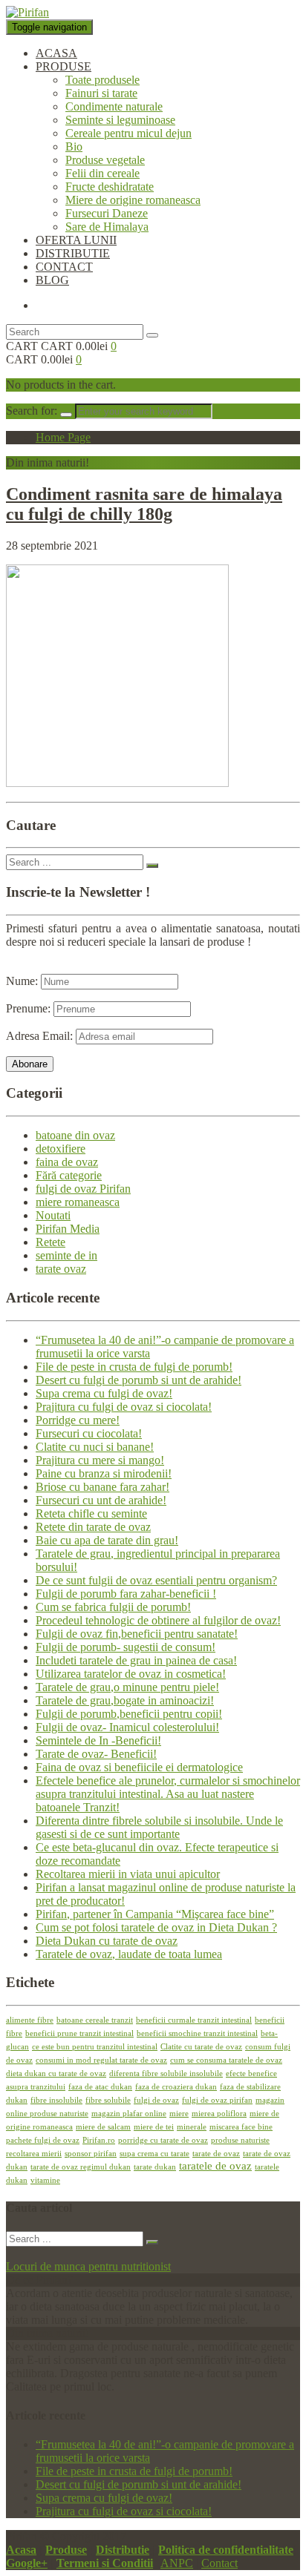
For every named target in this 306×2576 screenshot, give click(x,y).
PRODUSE (64, 66)
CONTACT (64, 267)
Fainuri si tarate (101, 93)
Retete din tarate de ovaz (93, 1527)
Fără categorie (69, 1175)
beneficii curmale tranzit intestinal (194, 2020)
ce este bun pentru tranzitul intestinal (95, 2047)
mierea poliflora (219, 2114)
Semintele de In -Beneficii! (98, 1740)
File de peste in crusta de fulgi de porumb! (134, 1367)
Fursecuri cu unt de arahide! (101, 1500)
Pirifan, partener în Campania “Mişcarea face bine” (155, 1914)
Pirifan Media (68, 1229)
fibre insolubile (56, 2100)
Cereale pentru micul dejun (128, 133)
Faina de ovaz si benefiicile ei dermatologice (139, 1767)
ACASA (56, 53)
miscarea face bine (241, 2127)
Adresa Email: (41, 1036)
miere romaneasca (78, 1202)
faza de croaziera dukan (176, 2087)
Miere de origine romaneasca (133, 200)
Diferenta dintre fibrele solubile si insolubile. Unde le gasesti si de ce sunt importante (159, 1827)
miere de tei (154, 2127)
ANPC (177, 2563)
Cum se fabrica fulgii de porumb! (113, 1607)
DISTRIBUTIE (73, 253)
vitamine (45, 2180)
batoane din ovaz (75, 1135)
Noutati (53, 1215)
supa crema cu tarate (154, 2154)
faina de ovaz (67, 1162)
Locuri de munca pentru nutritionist (88, 2266)
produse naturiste (240, 2140)
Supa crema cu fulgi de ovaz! (104, 1393)
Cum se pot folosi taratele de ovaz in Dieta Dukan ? (156, 1927)
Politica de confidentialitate (226, 2550)
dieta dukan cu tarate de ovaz (56, 2073)
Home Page (63, 437)
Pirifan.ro (99, 2140)
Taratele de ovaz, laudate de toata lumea (129, 1954)
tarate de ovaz (216, 2154)
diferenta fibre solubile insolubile (166, 2073)
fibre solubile (108, 2100)
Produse (66, 2550)
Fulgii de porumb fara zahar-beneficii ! (126, 1594)
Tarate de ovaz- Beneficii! (96, 1754)
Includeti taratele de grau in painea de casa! (136, 1660)
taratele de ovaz (215, 2166)
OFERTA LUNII (76, 240)
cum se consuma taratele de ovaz (226, 2060)
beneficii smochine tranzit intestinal (197, 2033)
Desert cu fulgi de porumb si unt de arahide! (139, 1380)
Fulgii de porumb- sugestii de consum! (126, 1647)
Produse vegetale (105, 160)
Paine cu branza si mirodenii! (104, 1473)
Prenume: (28, 1008)
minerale (192, 2127)
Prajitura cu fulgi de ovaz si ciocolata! (124, 1407)
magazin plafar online (129, 2114)
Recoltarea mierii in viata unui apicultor (128, 1874)
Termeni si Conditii (105, 2563)
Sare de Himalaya (107, 227)
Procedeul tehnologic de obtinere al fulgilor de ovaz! (158, 1620)
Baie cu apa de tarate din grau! (107, 1540)
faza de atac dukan (100, 2087)
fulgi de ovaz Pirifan (83, 1189)
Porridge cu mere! (78, 1420)
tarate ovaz (61, 1269)
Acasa (21, 2550)
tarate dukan (155, 2167)
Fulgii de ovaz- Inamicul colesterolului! (127, 1727)
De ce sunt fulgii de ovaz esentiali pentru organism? (156, 1580)
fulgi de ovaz (156, 2100)
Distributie (123, 2550)
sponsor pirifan (91, 2154)
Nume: (22, 981)
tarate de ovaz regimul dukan (81, 2167)
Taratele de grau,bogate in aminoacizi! (125, 1700)
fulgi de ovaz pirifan (217, 2100)
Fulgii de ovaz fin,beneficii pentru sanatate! (137, 1634)
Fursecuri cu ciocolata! (89, 1433)
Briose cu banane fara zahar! (102, 1487)
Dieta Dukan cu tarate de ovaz (107, 1941)
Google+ (27, 2563)
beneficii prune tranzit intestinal (79, 2033)
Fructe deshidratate (110, 187)
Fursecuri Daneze (107, 213)
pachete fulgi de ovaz (43, 2140)
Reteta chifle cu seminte (91, 1513)
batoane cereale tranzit (95, 2020)
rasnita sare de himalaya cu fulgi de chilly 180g (144, 504)
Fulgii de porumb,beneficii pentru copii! (129, 1714)
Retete (51, 1242)
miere (179, 2114)
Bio (74, 146)
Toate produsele (102, 80)
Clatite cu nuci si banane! (95, 1447)
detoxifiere (61, 1149)
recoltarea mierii (34, 2154)
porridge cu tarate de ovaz (163, 2140)
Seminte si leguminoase (120, 120)
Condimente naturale (114, 106)
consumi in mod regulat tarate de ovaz (101, 2060)
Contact (219, 2563)
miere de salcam (103, 2127)
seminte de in (66, 1255)
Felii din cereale (102, 173)
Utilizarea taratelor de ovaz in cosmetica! (131, 1674)
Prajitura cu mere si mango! (100, 1460)
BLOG (52, 280)
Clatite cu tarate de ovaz (201, 2047)
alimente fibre (30, 2020)
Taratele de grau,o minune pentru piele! (127, 1687)
